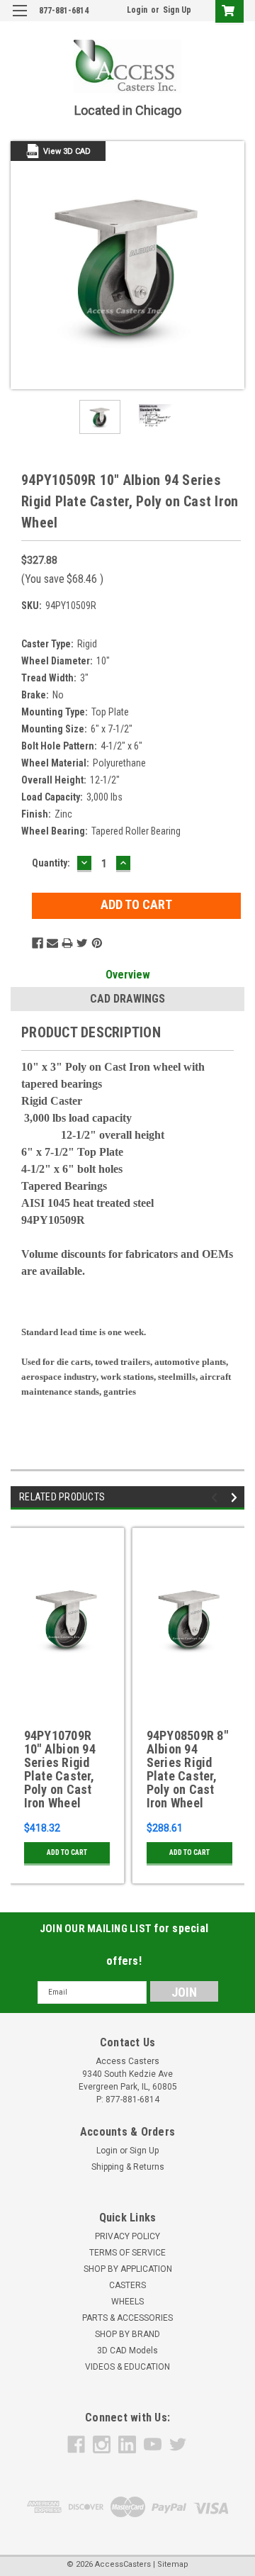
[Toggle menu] (19, 19)
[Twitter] (82, 943)
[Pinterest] (97, 943)
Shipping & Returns (128, 2167)
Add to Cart (67, 1852)
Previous (21, 265)
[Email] (52, 943)
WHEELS (127, 2302)
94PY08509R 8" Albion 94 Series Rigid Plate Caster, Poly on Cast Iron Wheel (187, 1769)
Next (234, 265)
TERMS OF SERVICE (127, 2253)
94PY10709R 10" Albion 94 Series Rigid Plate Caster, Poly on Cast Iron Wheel (60, 1769)
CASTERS (127, 2285)
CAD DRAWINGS (127, 999)
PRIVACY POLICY (127, 2236)
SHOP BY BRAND (127, 2334)
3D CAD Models (127, 2351)
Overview (128, 975)
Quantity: (51, 863)
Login (137, 10)
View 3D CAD (67, 151)
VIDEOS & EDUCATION (127, 2367)
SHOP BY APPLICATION (128, 2269)
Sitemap (173, 2564)
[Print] (67, 943)
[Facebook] (38, 943)
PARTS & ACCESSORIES (127, 2318)
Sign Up (177, 10)
